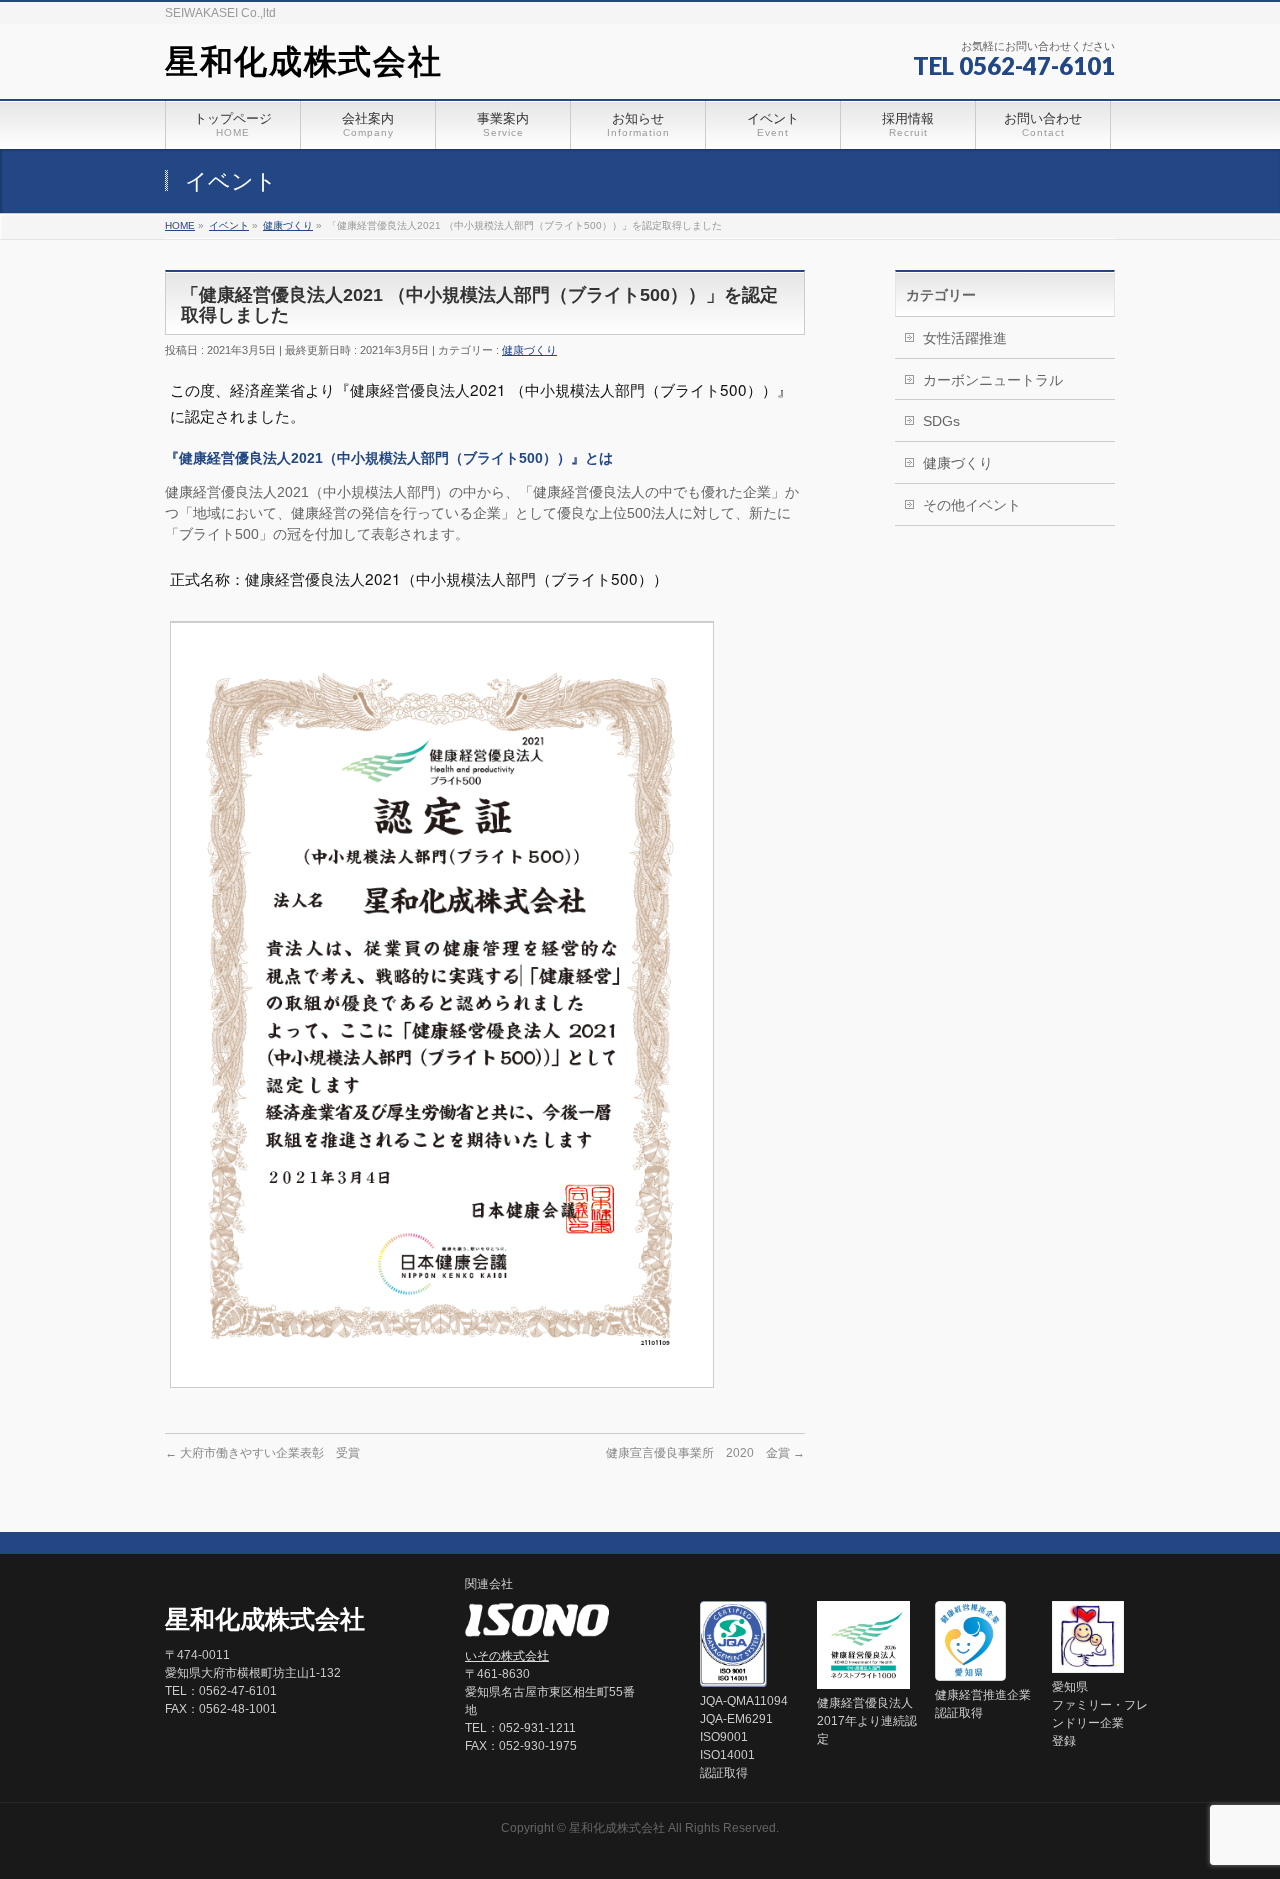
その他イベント (972, 505)
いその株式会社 (507, 1656)
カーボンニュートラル (993, 380)
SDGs (941, 421)
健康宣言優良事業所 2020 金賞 (705, 1453)
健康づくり (529, 350)
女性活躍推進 (965, 338)
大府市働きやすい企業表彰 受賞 (262, 1453)
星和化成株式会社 (303, 61)
